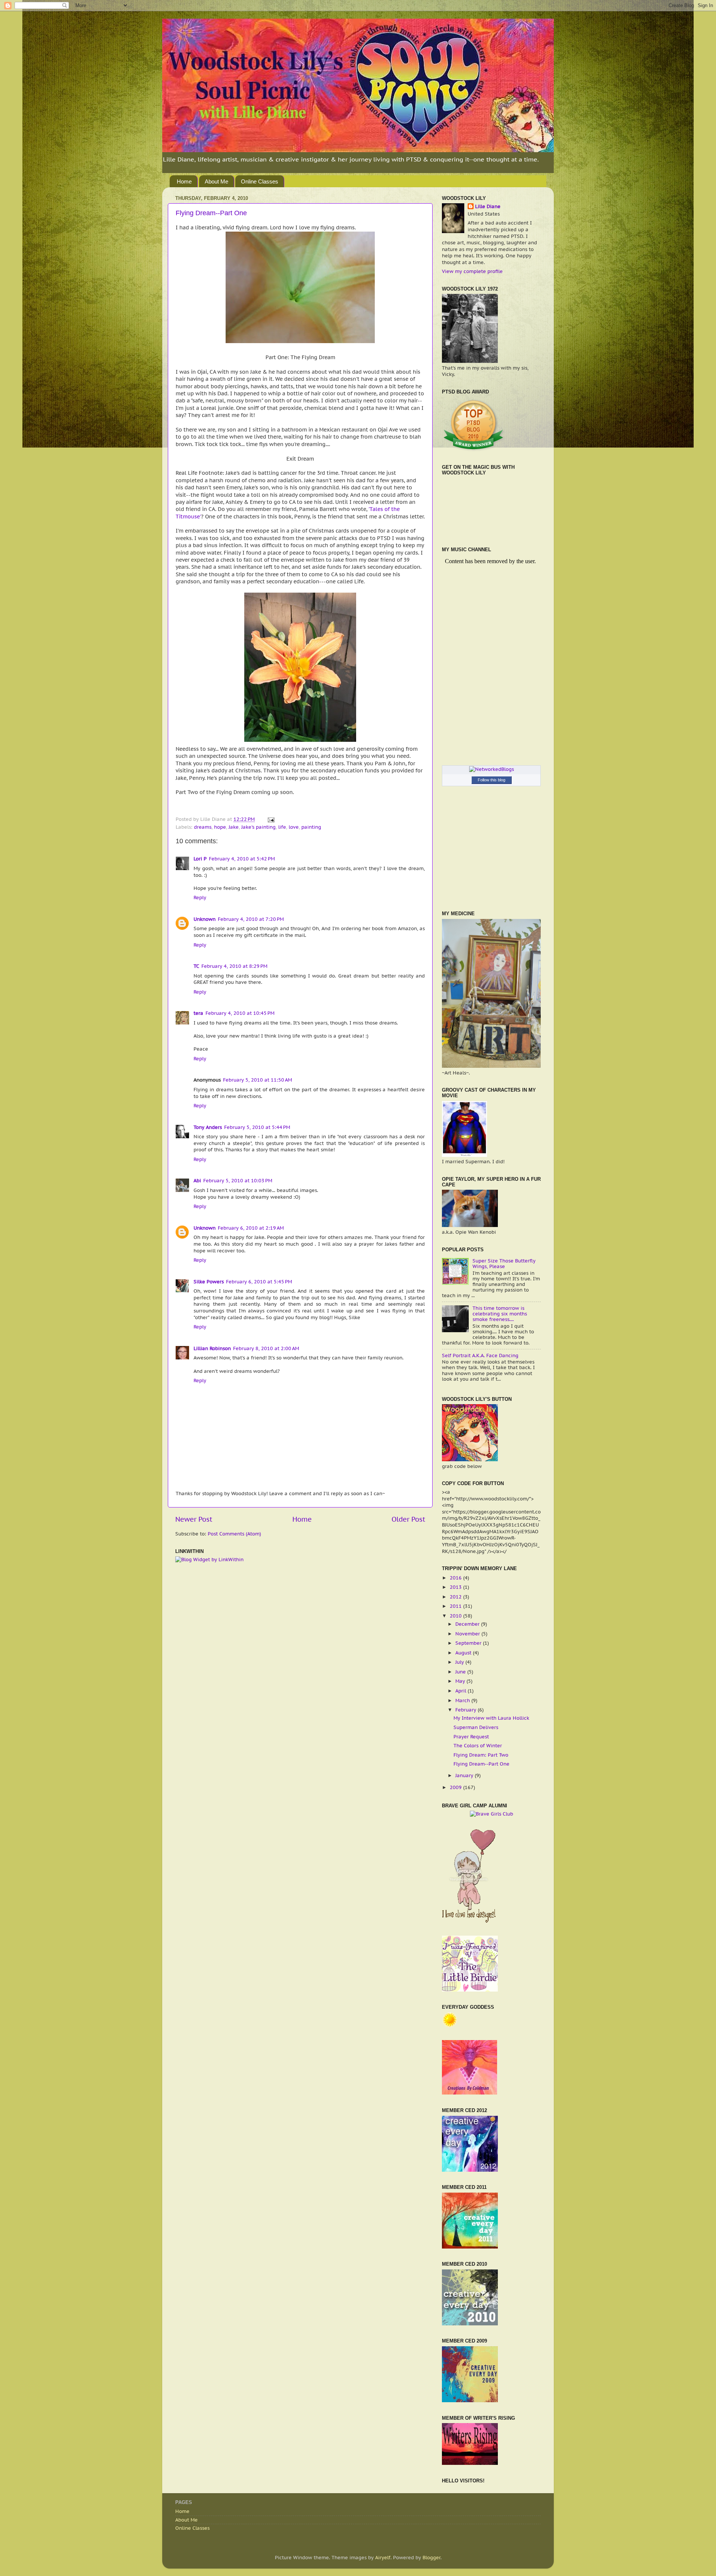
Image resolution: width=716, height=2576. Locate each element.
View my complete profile (472, 271)
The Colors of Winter (478, 1745)
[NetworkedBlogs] (492, 769)
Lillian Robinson (212, 1348)
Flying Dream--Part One (211, 213)
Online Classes (260, 181)
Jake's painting (258, 827)
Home (184, 181)
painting (311, 827)
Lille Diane (488, 206)
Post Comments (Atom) (234, 1534)
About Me (216, 181)
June (461, 1672)
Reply (200, 897)
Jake (234, 827)
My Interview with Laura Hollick (491, 1718)
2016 (456, 1578)
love (294, 827)
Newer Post (194, 1519)
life (282, 827)
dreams (203, 827)
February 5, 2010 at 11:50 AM (257, 1080)
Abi (197, 1180)
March (463, 1700)
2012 (456, 1597)
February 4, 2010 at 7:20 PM (251, 919)
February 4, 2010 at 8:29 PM (234, 966)
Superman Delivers (476, 1727)
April (461, 1691)
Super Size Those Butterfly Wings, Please (504, 1263)
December (468, 1624)
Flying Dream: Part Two (481, 1755)
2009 (456, 1787)
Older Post (408, 1519)
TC (196, 966)
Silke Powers (209, 1281)
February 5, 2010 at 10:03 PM (238, 1180)
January (465, 1775)
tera (198, 1013)
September (469, 1643)
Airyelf (383, 2557)
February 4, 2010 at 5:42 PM (242, 859)
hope (220, 827)
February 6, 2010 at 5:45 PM (259, 1281)
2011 (456, 1606)
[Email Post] (270, 819)
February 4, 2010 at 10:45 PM (240, 1013)
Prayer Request (471, 1736)
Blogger (431, 2557)
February (467, 1710)
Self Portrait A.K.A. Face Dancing (480, 1355)
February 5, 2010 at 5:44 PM (257, 1127)
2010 (456, 1616)
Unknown (205, 919)
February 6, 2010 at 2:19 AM (251, 1228)
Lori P (200, 859)
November (468, 1634)
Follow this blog (492, 780)
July (460, 1662)
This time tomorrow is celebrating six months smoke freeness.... (500, 1314)
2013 (456, 1587)
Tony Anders (208, 1127)
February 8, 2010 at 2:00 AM (266, 1348)
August (464, 1653)
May (461, 1681)
